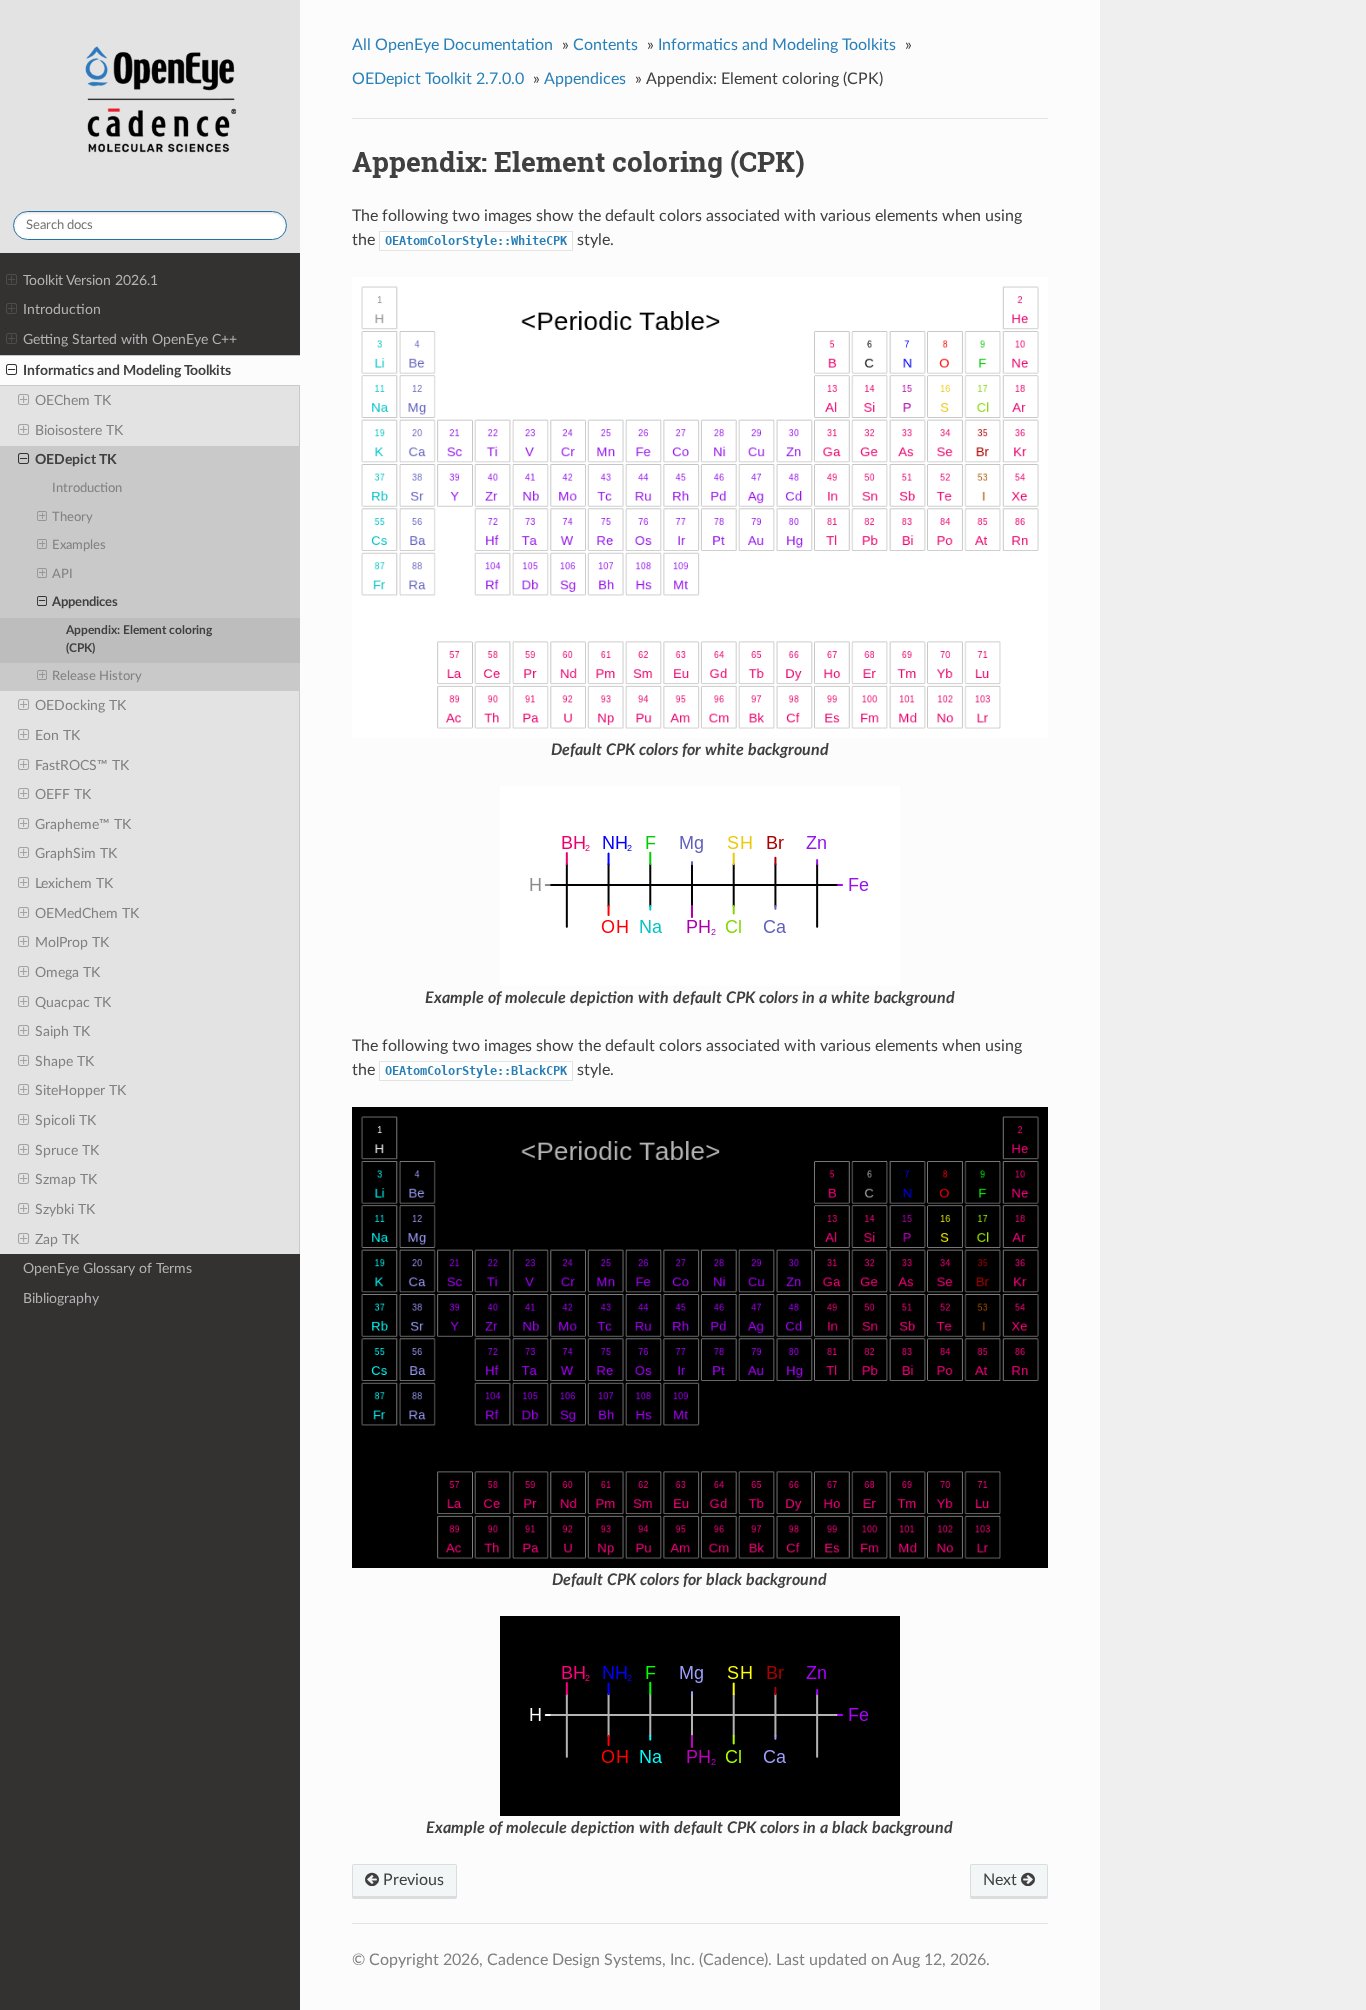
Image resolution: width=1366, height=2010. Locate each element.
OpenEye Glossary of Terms (107, 1268)
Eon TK (57, 735)
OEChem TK (73, 400)
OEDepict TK (76, 459)
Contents (605, 45)
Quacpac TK (73, 1002)
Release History (97, 676)
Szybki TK (65, 1209)
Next (1002, 1880)
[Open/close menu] (11, 281)
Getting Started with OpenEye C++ (130, 339)
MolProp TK (72, 942)
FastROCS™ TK (82, 765)
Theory (72, 517)
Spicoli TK (65, 1120)
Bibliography (61, 1298)
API (62, 574)
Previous (411, 1880)
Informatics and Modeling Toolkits (127, 370)
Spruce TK (67, 1150)
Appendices (85, 602)
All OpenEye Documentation (452, 45)
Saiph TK (62, 1031)
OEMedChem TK (87, 913)
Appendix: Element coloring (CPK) (139, 639)
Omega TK (67, 972)
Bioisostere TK (79, 430)
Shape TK (64, 1061)
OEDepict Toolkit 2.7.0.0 (438, 79)
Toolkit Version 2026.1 (90, 280)
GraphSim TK (76, 853)
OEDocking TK (80, 705)
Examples (79, 545)
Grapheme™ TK (83, 824)
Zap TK (57, 1239)
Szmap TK (66, 1179)
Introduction (62, 309)
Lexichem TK (74, 883)
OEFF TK (63, 794)
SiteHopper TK (80, 1090)
